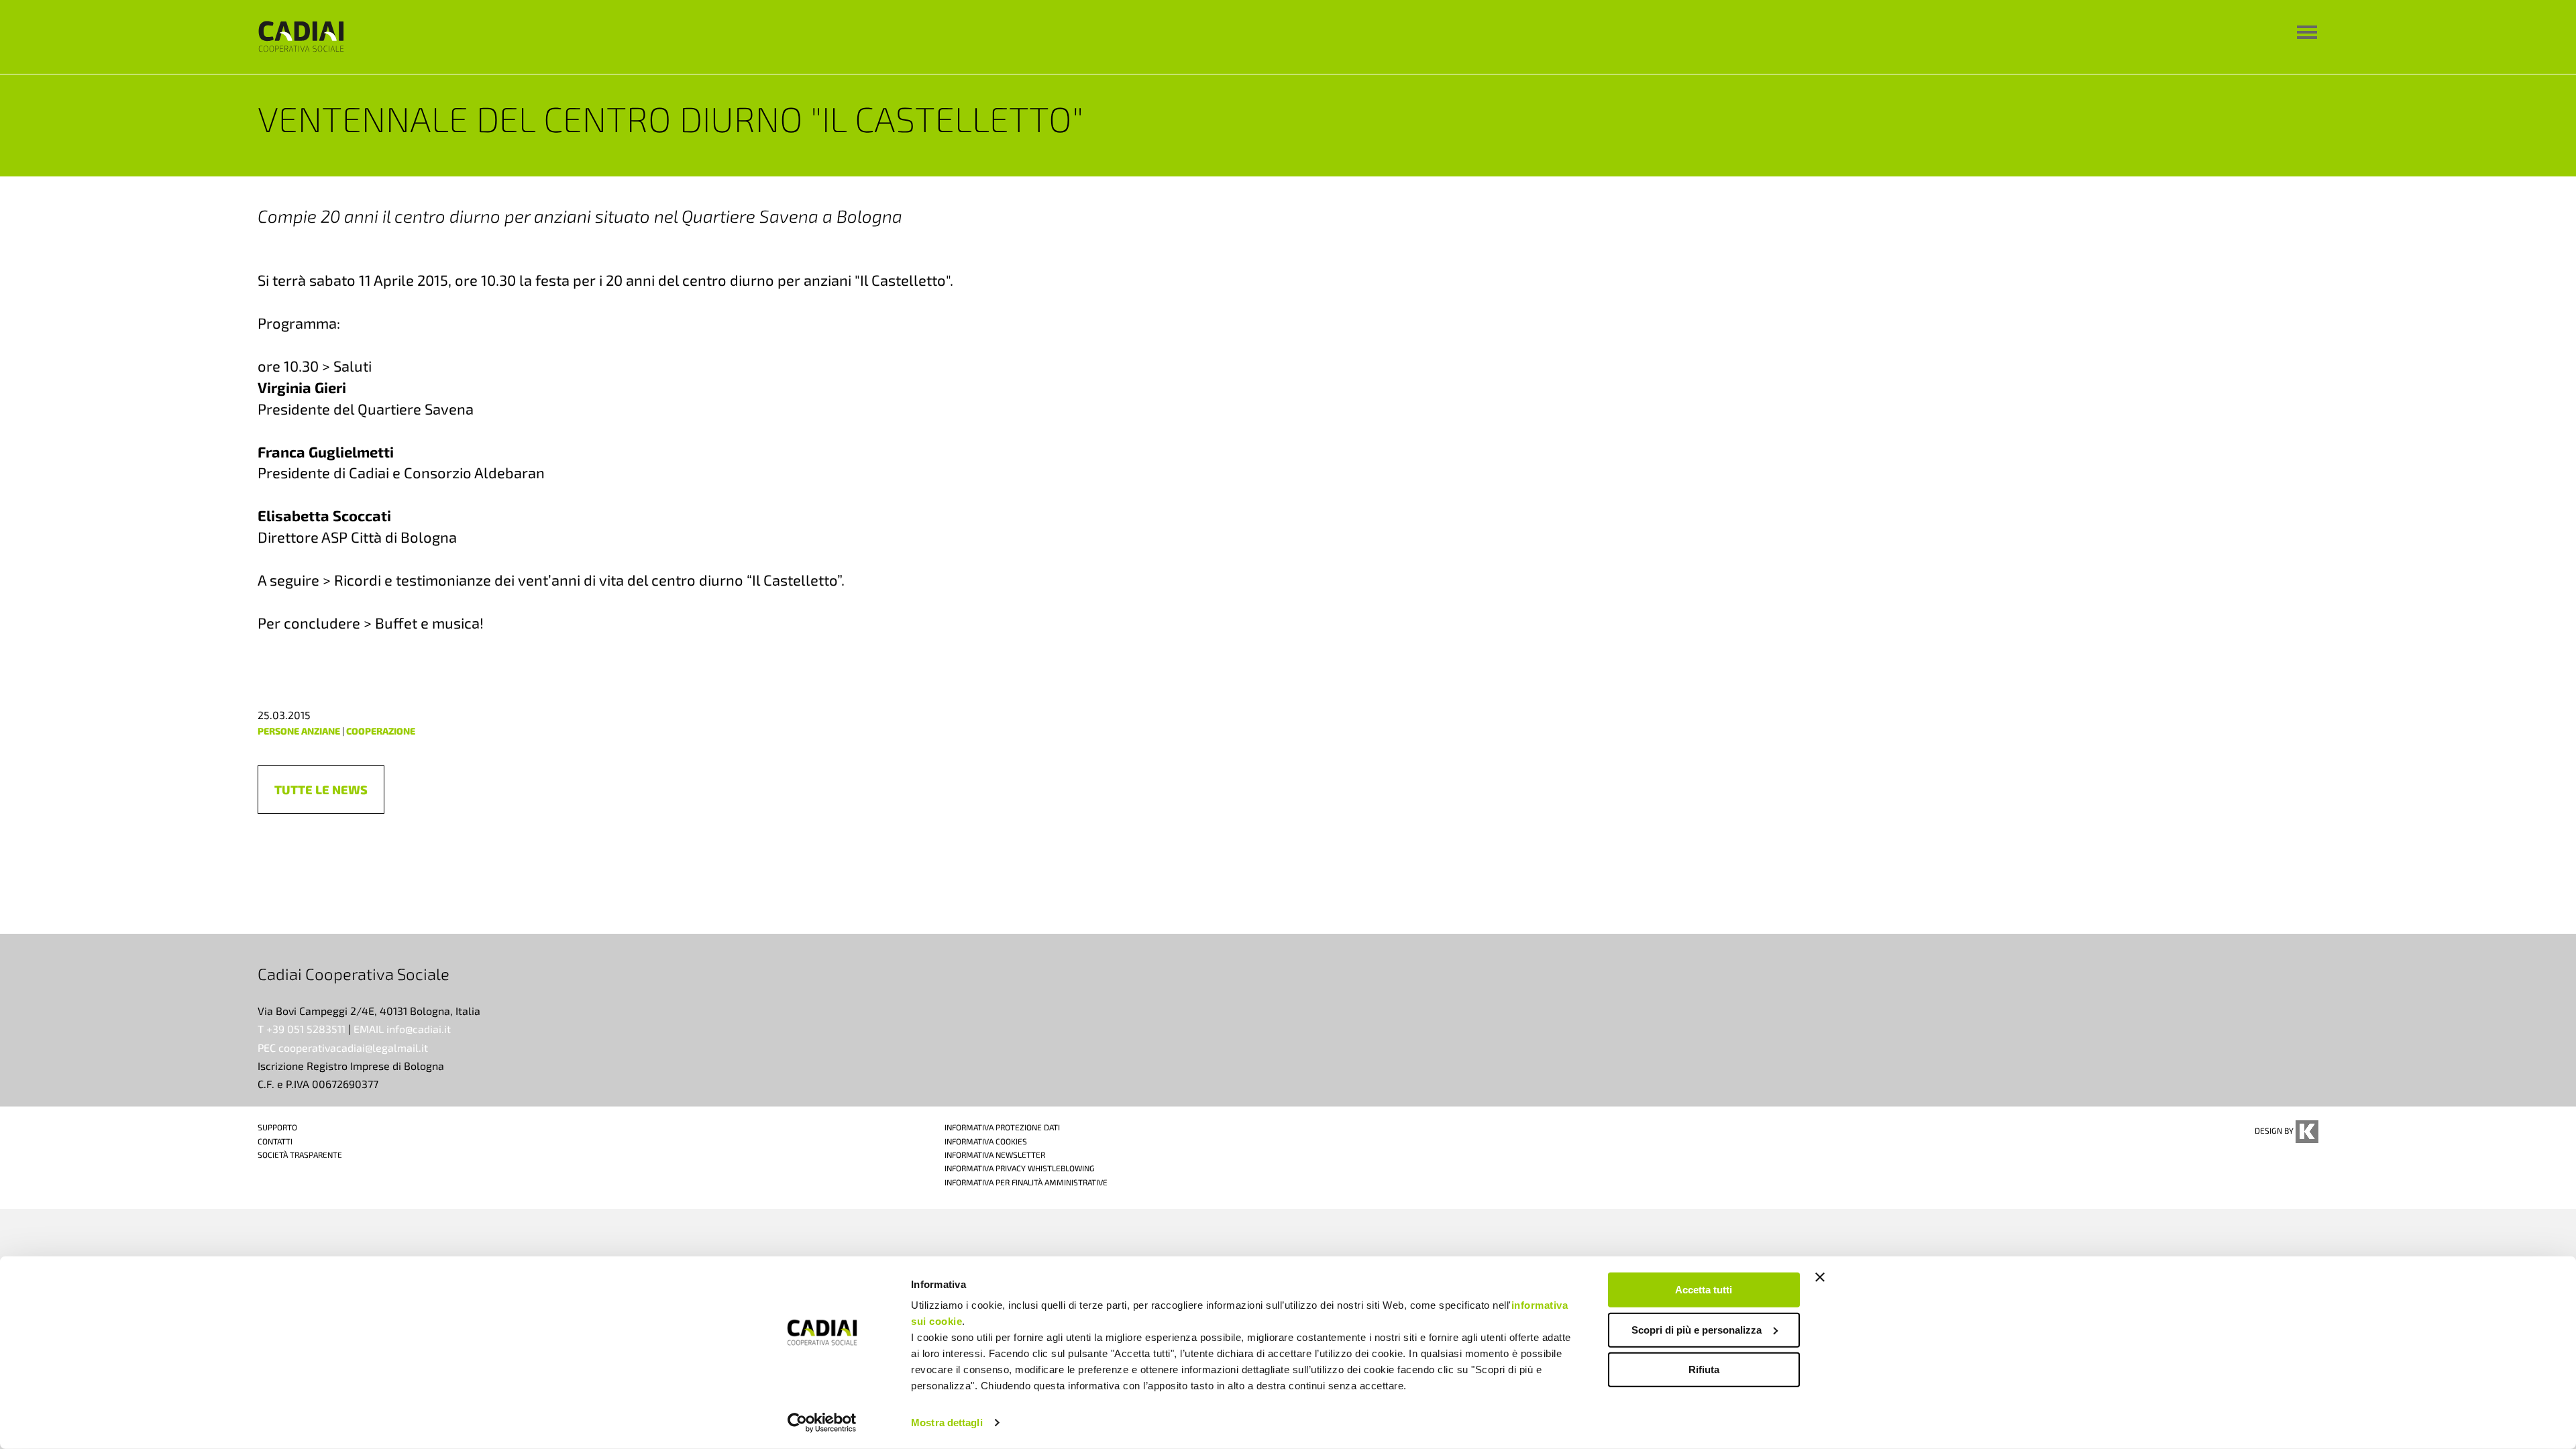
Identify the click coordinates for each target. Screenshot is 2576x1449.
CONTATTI (275, 1141)
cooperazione (381, 731)
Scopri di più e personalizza (1697, 1329)
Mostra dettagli (947, 1423)
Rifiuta (1704, 1370)
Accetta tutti (1704, 1290)
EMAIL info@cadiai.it (402, 1029)
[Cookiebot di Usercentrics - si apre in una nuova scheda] (822, 1423)
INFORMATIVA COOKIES (986, 1141)
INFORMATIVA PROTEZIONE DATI (1002, 1127)
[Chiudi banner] (1820, 1277)
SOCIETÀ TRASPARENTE (300, 1155)
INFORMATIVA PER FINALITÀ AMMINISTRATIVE (1026, 1182)
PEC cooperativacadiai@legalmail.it (343, 1048)
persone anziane (299, 731)
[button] (321, 790)
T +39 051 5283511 (302, 1029)
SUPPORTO (277, 1127)
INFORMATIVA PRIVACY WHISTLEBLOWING (1020, 1168)
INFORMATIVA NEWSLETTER (995, 1155)
